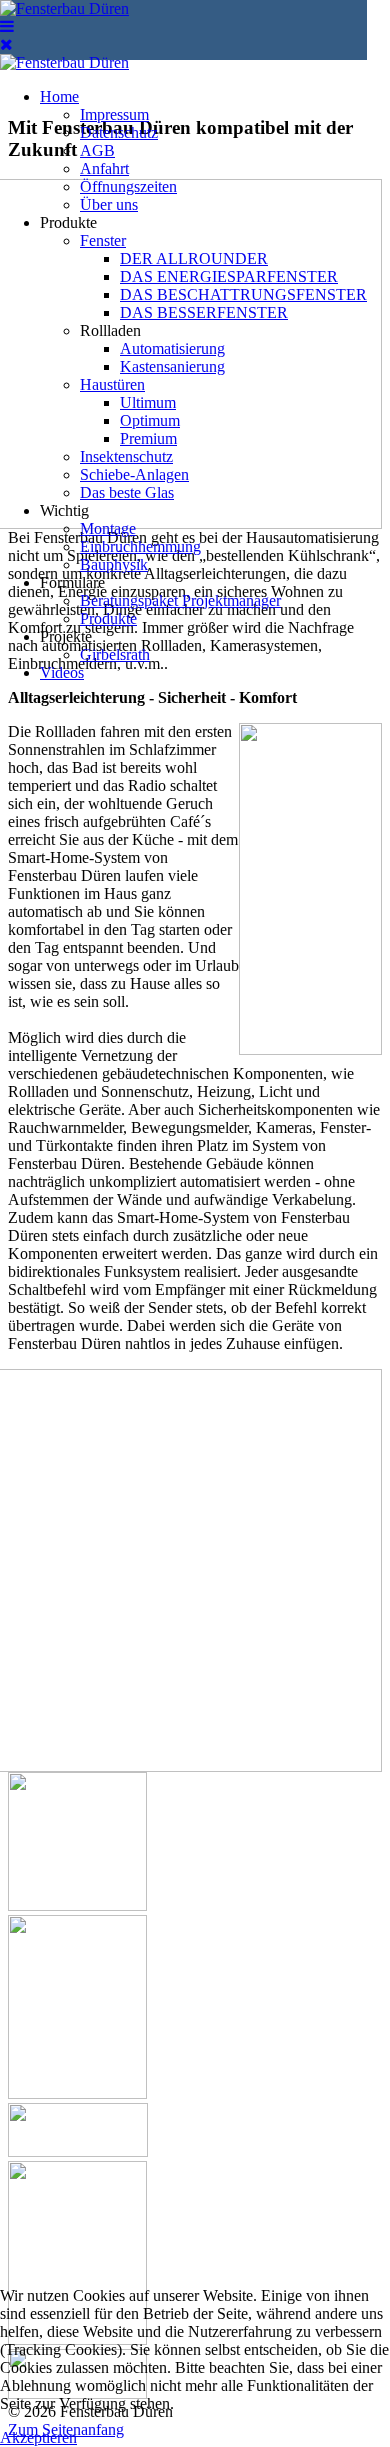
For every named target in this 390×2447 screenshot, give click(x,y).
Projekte (66, 636)
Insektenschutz (126, 456)
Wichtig (64, 510)
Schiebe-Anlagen (134, 474)
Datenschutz (119, 132)
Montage (108, 528)
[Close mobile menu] (6, 44)
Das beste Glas (127, 492)
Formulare (72, 582)
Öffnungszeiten (128, 186)
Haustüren (112, 384)
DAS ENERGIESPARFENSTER (229, 276)
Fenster (103, 240)
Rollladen (110, 330)
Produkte (68, 222)
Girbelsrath (115, 654)
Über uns (109, 204)
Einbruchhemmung (140, 546)
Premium (148, 438)
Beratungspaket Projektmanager (180, 600)
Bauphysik (114, 564)
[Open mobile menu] (7, 26)
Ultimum (148, 402)
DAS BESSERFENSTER (204, 312)
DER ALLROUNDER (194, 258)
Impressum (114, 114)
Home (59, 96)
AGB (97, 150)
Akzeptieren (38, 2437)
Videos (62, 672)
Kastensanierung (172, 366)
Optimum (150, 420)
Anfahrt (104, 168)
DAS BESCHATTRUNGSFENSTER (243, 294)
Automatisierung (172, 348)
